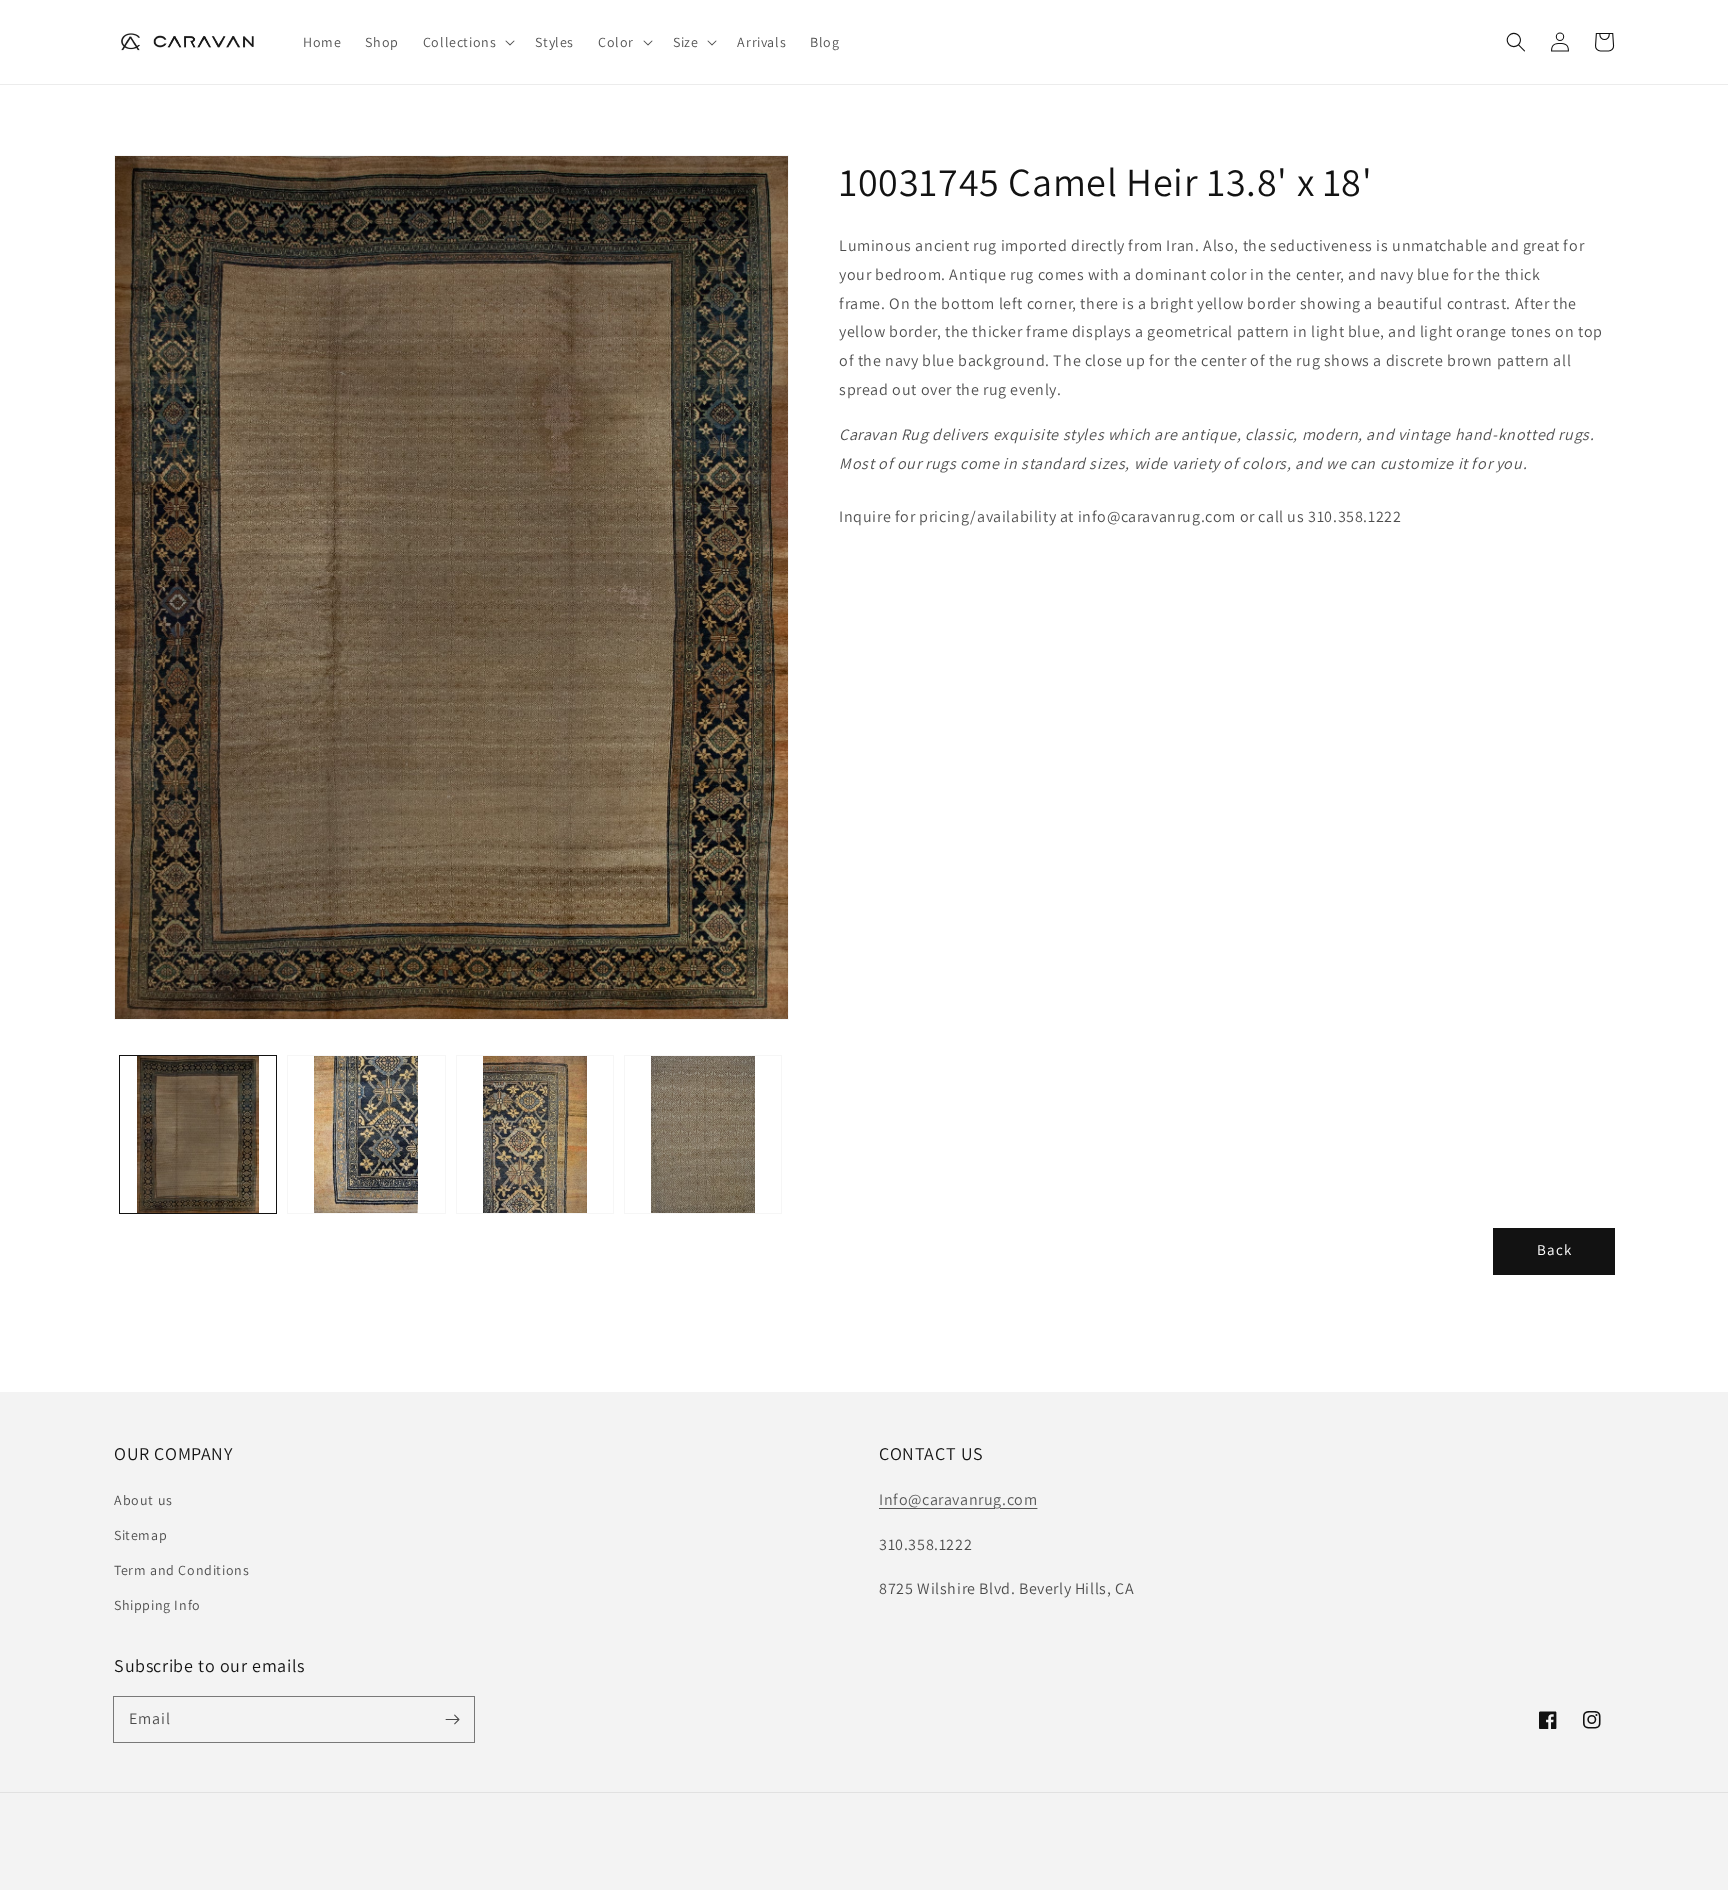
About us (143, 1500)
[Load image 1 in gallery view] (198, 1134)
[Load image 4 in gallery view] (703, 1134)
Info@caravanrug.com (958, 1499)
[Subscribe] (452, 1719)
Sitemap (140, 1535)
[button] (467, 42)
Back (1554, 1249)
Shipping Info (157, 1605)
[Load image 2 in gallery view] (366, 1134)
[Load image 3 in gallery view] (535, 1134)
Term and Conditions (181, 1570)
